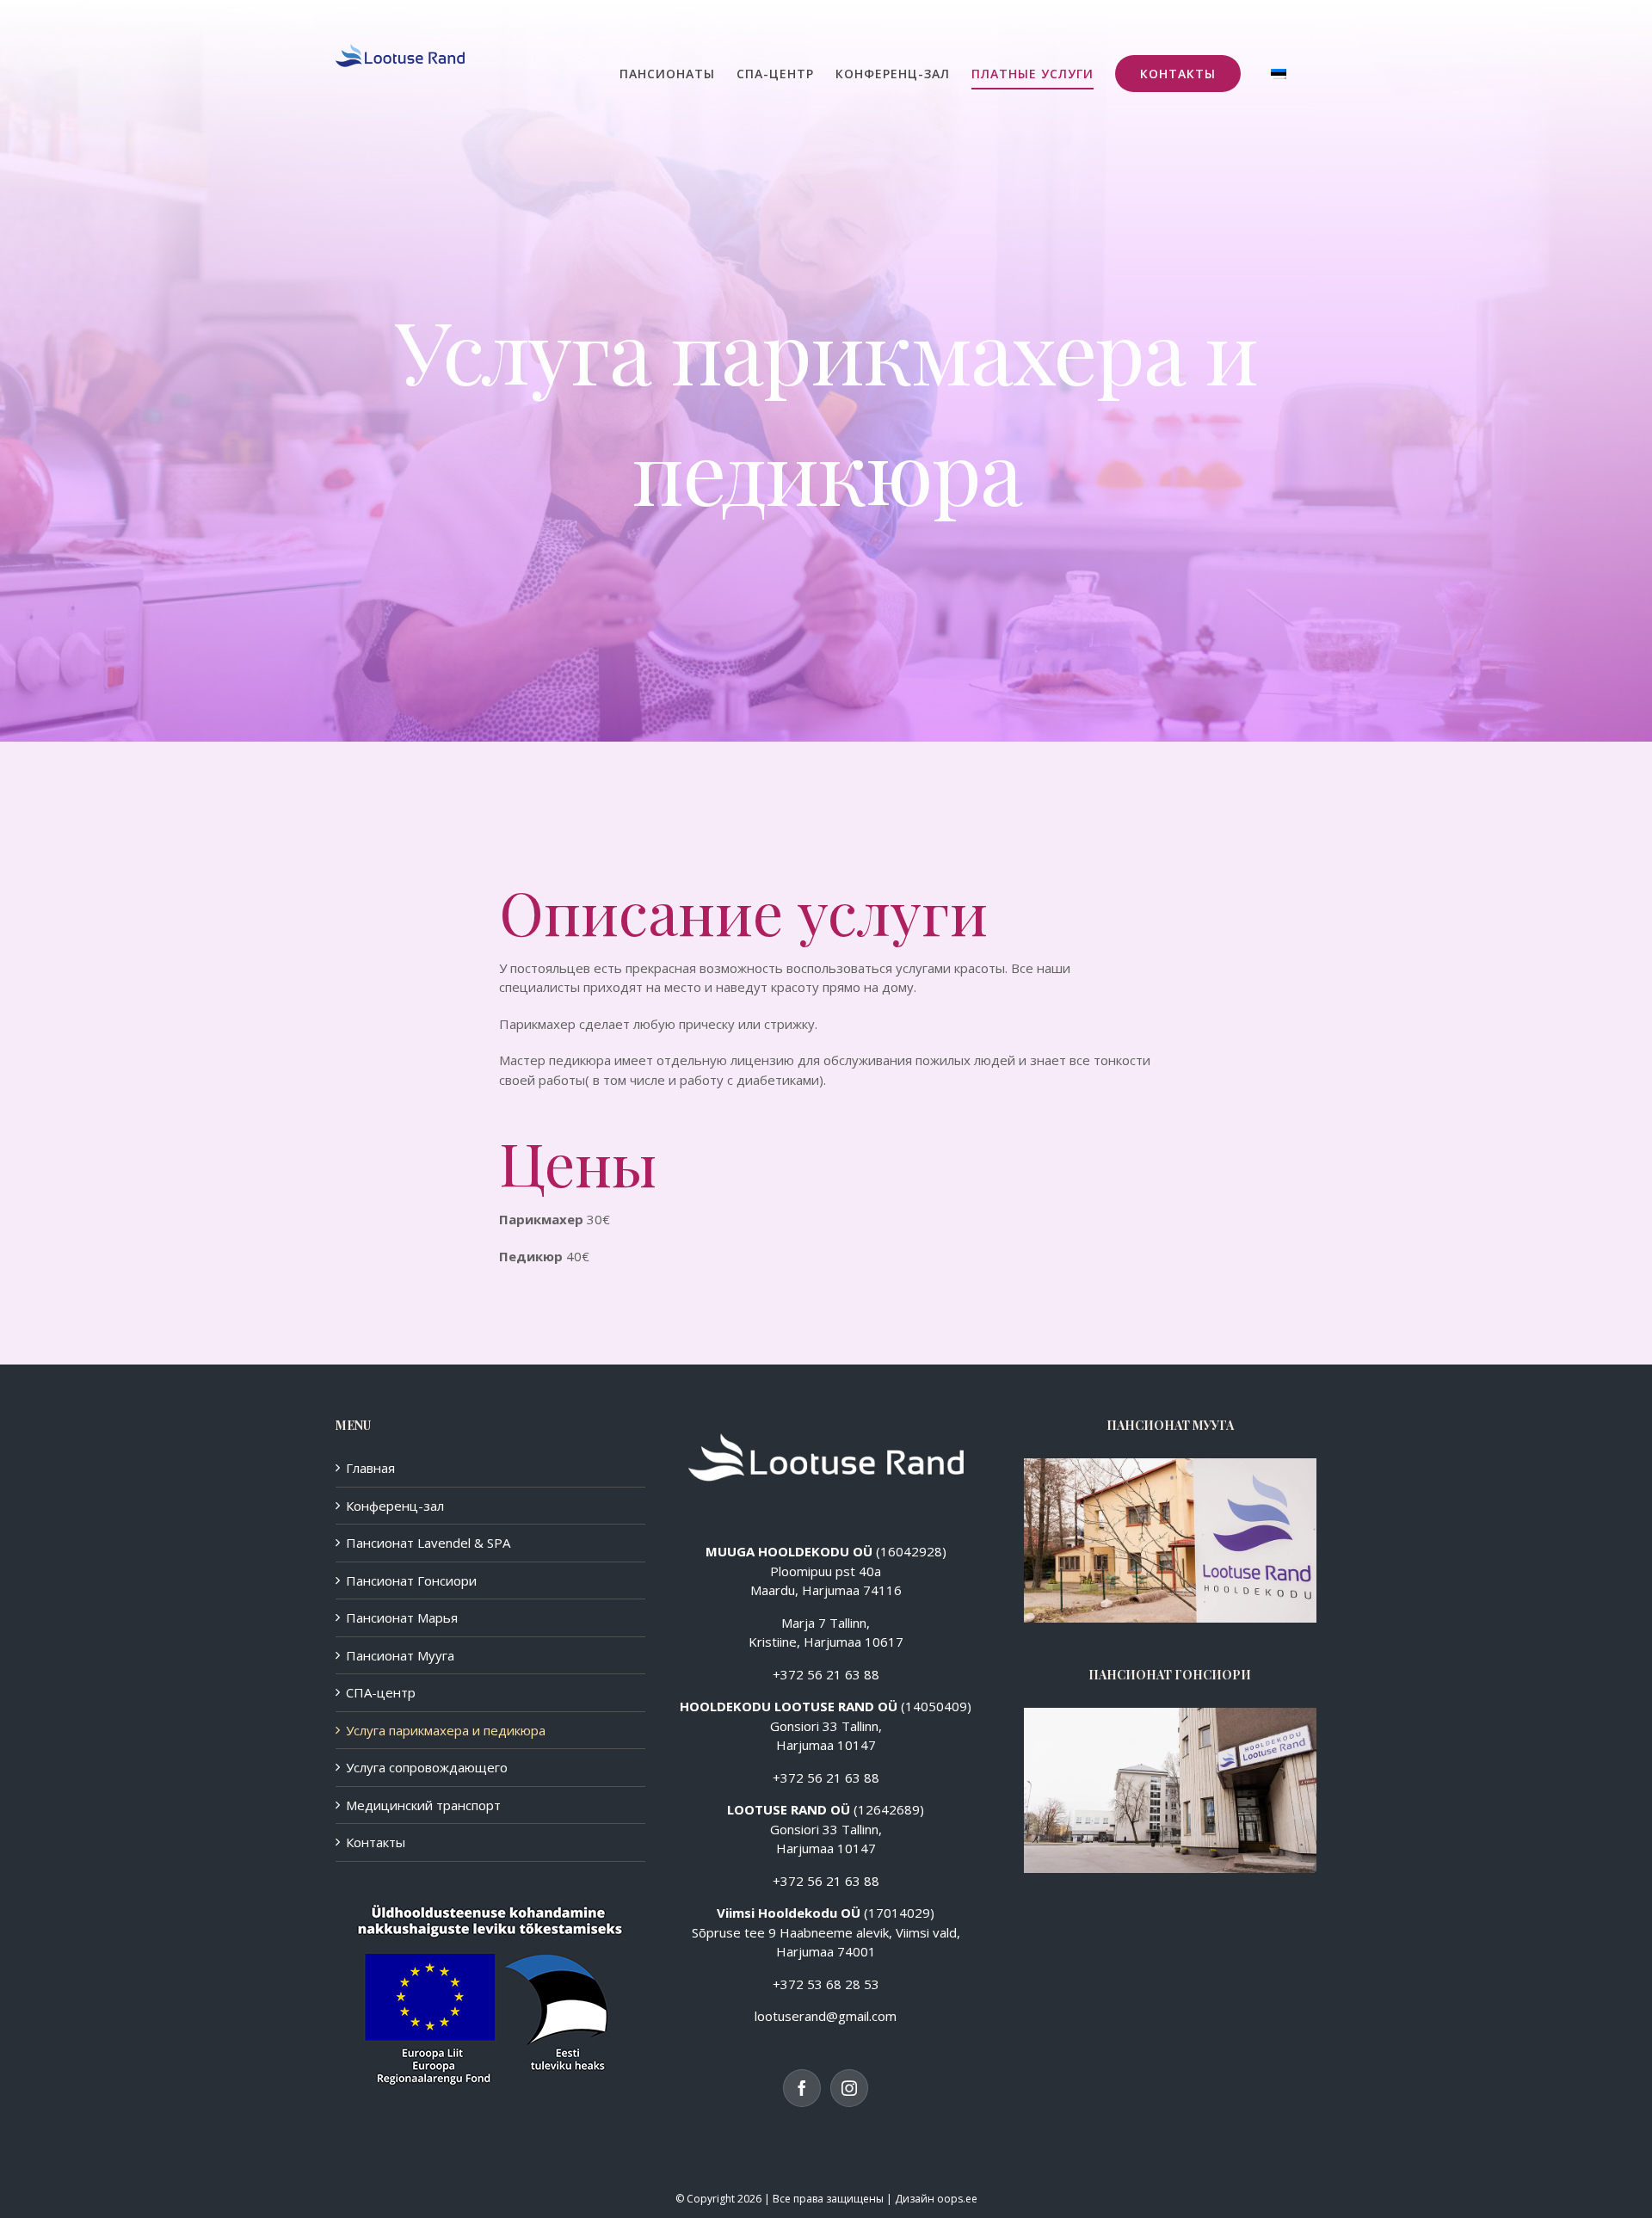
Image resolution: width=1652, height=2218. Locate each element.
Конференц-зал (395, 1506)
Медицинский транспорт (423, 1805)
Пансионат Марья (402, 1617)
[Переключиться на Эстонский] (1279, 74)
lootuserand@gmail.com (826, 2016)
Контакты (376, 1842)
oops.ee (957, 2199)
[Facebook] (802, 2088)
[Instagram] (849, 2088)
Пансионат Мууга (400, 1655)
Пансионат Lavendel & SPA (428, 1543)
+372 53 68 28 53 (826, 1984)
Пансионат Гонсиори (411, 1580)
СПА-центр (381, 1692)
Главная (370, 1468)
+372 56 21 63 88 (826, 1674)
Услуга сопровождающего (427, 1767)
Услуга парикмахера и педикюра (446, 1730)
